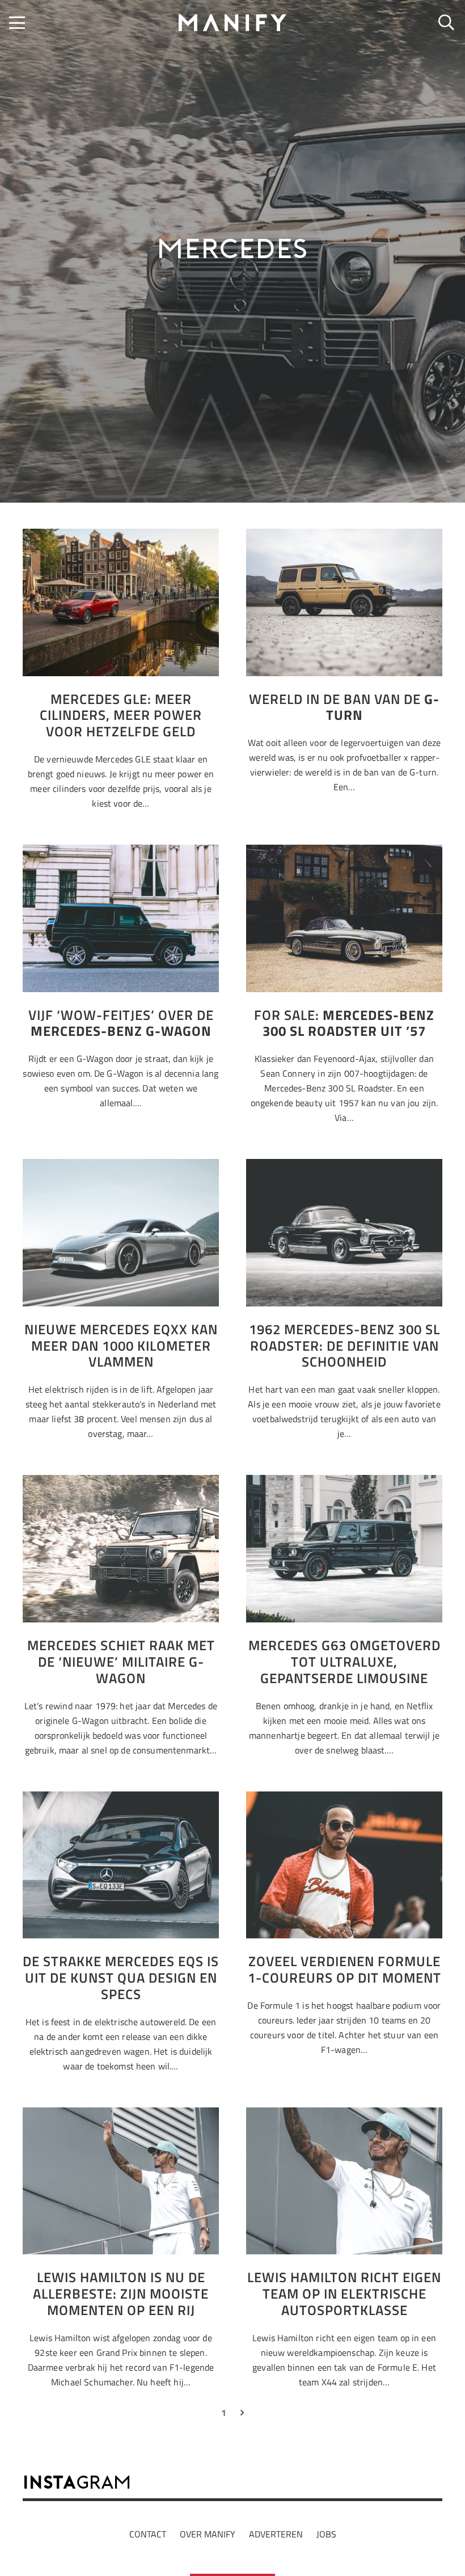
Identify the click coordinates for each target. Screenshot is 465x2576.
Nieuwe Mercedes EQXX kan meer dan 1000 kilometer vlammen (121, 1346)
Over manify (208, 2534)
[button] (17, 23)
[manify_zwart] (232, 23)
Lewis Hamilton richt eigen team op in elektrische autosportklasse (344, 2293)
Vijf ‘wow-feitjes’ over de (121, 1023)
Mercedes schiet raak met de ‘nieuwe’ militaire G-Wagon (121, 1662)
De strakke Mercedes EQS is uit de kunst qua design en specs (121, 1978)
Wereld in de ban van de (344, 707)
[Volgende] (242, 2415)
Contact (148, 2534)
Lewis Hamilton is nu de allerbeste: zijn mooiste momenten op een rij (121, 2293)
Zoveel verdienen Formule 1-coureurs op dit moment (344, 1969)
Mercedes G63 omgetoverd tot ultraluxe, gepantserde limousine (344, 1662)
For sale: (344, 1023)
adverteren (276, 2534)
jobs (326, 2534)
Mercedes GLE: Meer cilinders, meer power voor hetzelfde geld (121, 715)
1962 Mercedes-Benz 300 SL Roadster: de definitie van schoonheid (344, 1346)
